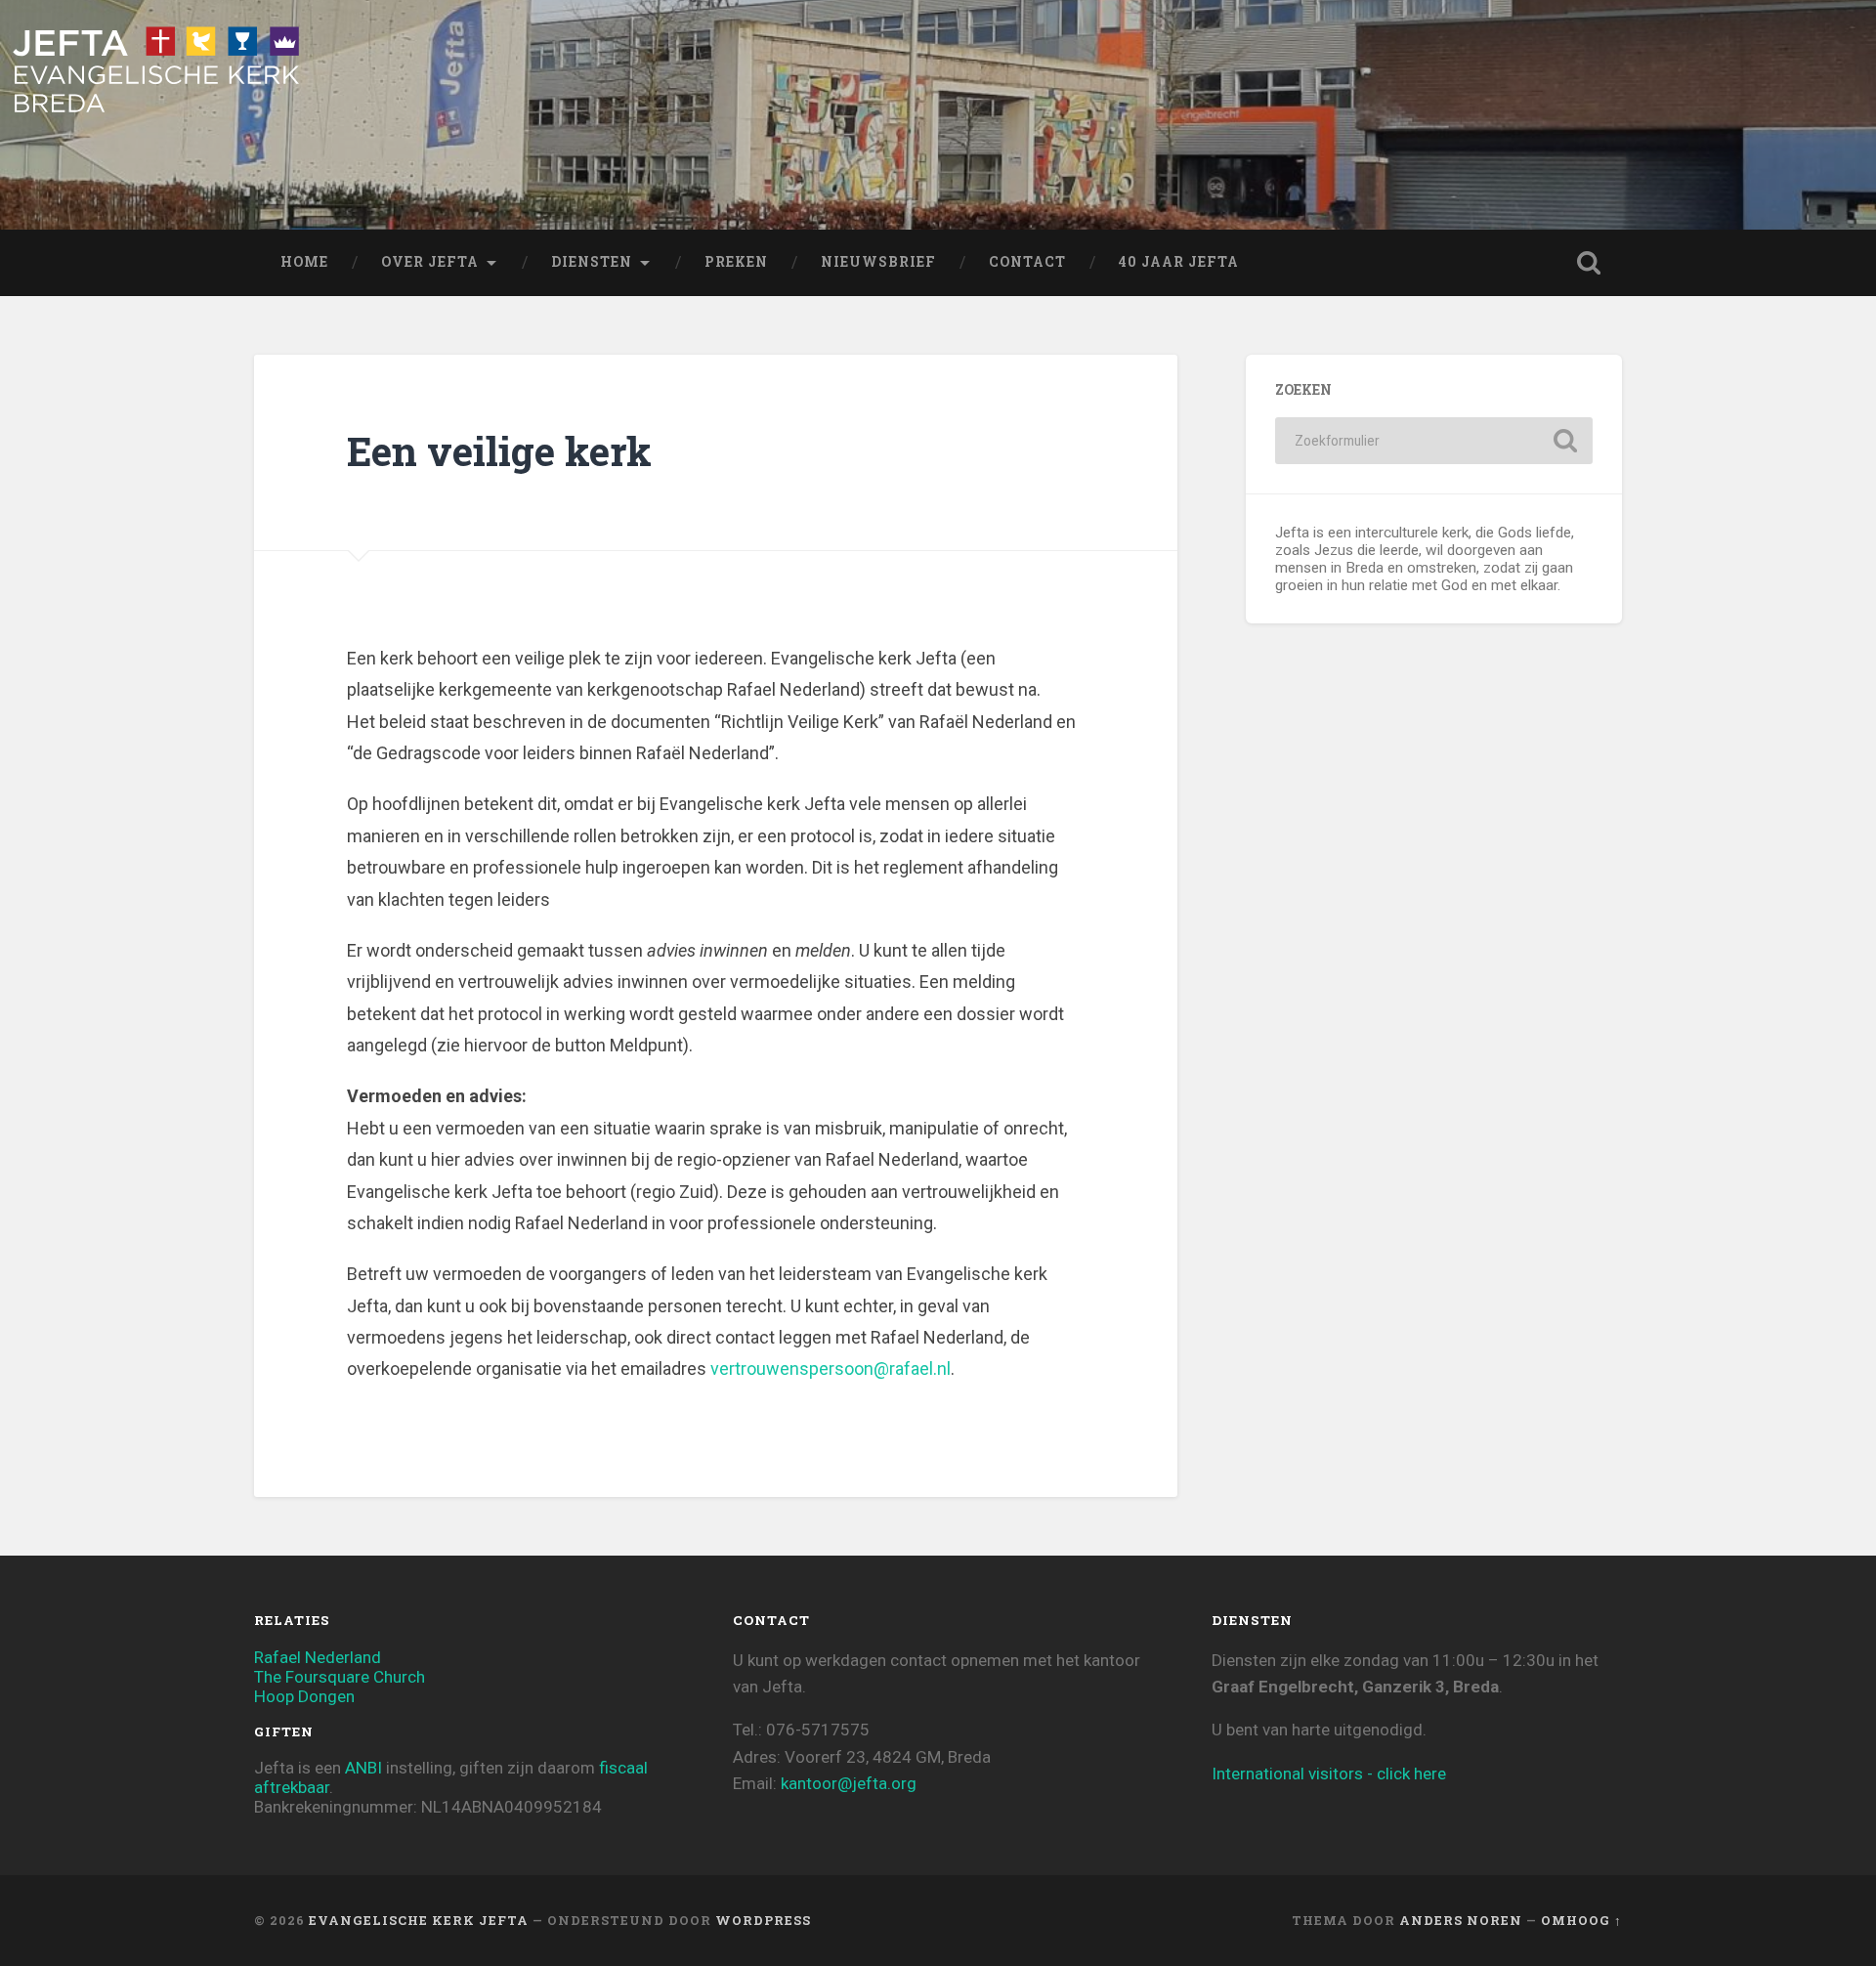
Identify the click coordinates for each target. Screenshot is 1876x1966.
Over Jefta (430, 262)
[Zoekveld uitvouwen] (1589, 263)
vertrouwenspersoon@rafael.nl (831, 1368)
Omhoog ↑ (1581, 1920)
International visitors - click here (1329, 1774)
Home (304, 262)
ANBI (363, 1768)
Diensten (592, 262)
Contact (1027, 262)
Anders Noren (1461, 1920)
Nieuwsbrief (878, 262)
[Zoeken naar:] (1434, 441)
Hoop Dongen (304, 1696)
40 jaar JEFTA (1179, 262)
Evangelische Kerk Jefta (419, 1920)
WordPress (763, 1920)
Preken (736, 262)
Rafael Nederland (318, 1657)
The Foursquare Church (340, 1677)
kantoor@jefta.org (849, 1783)
